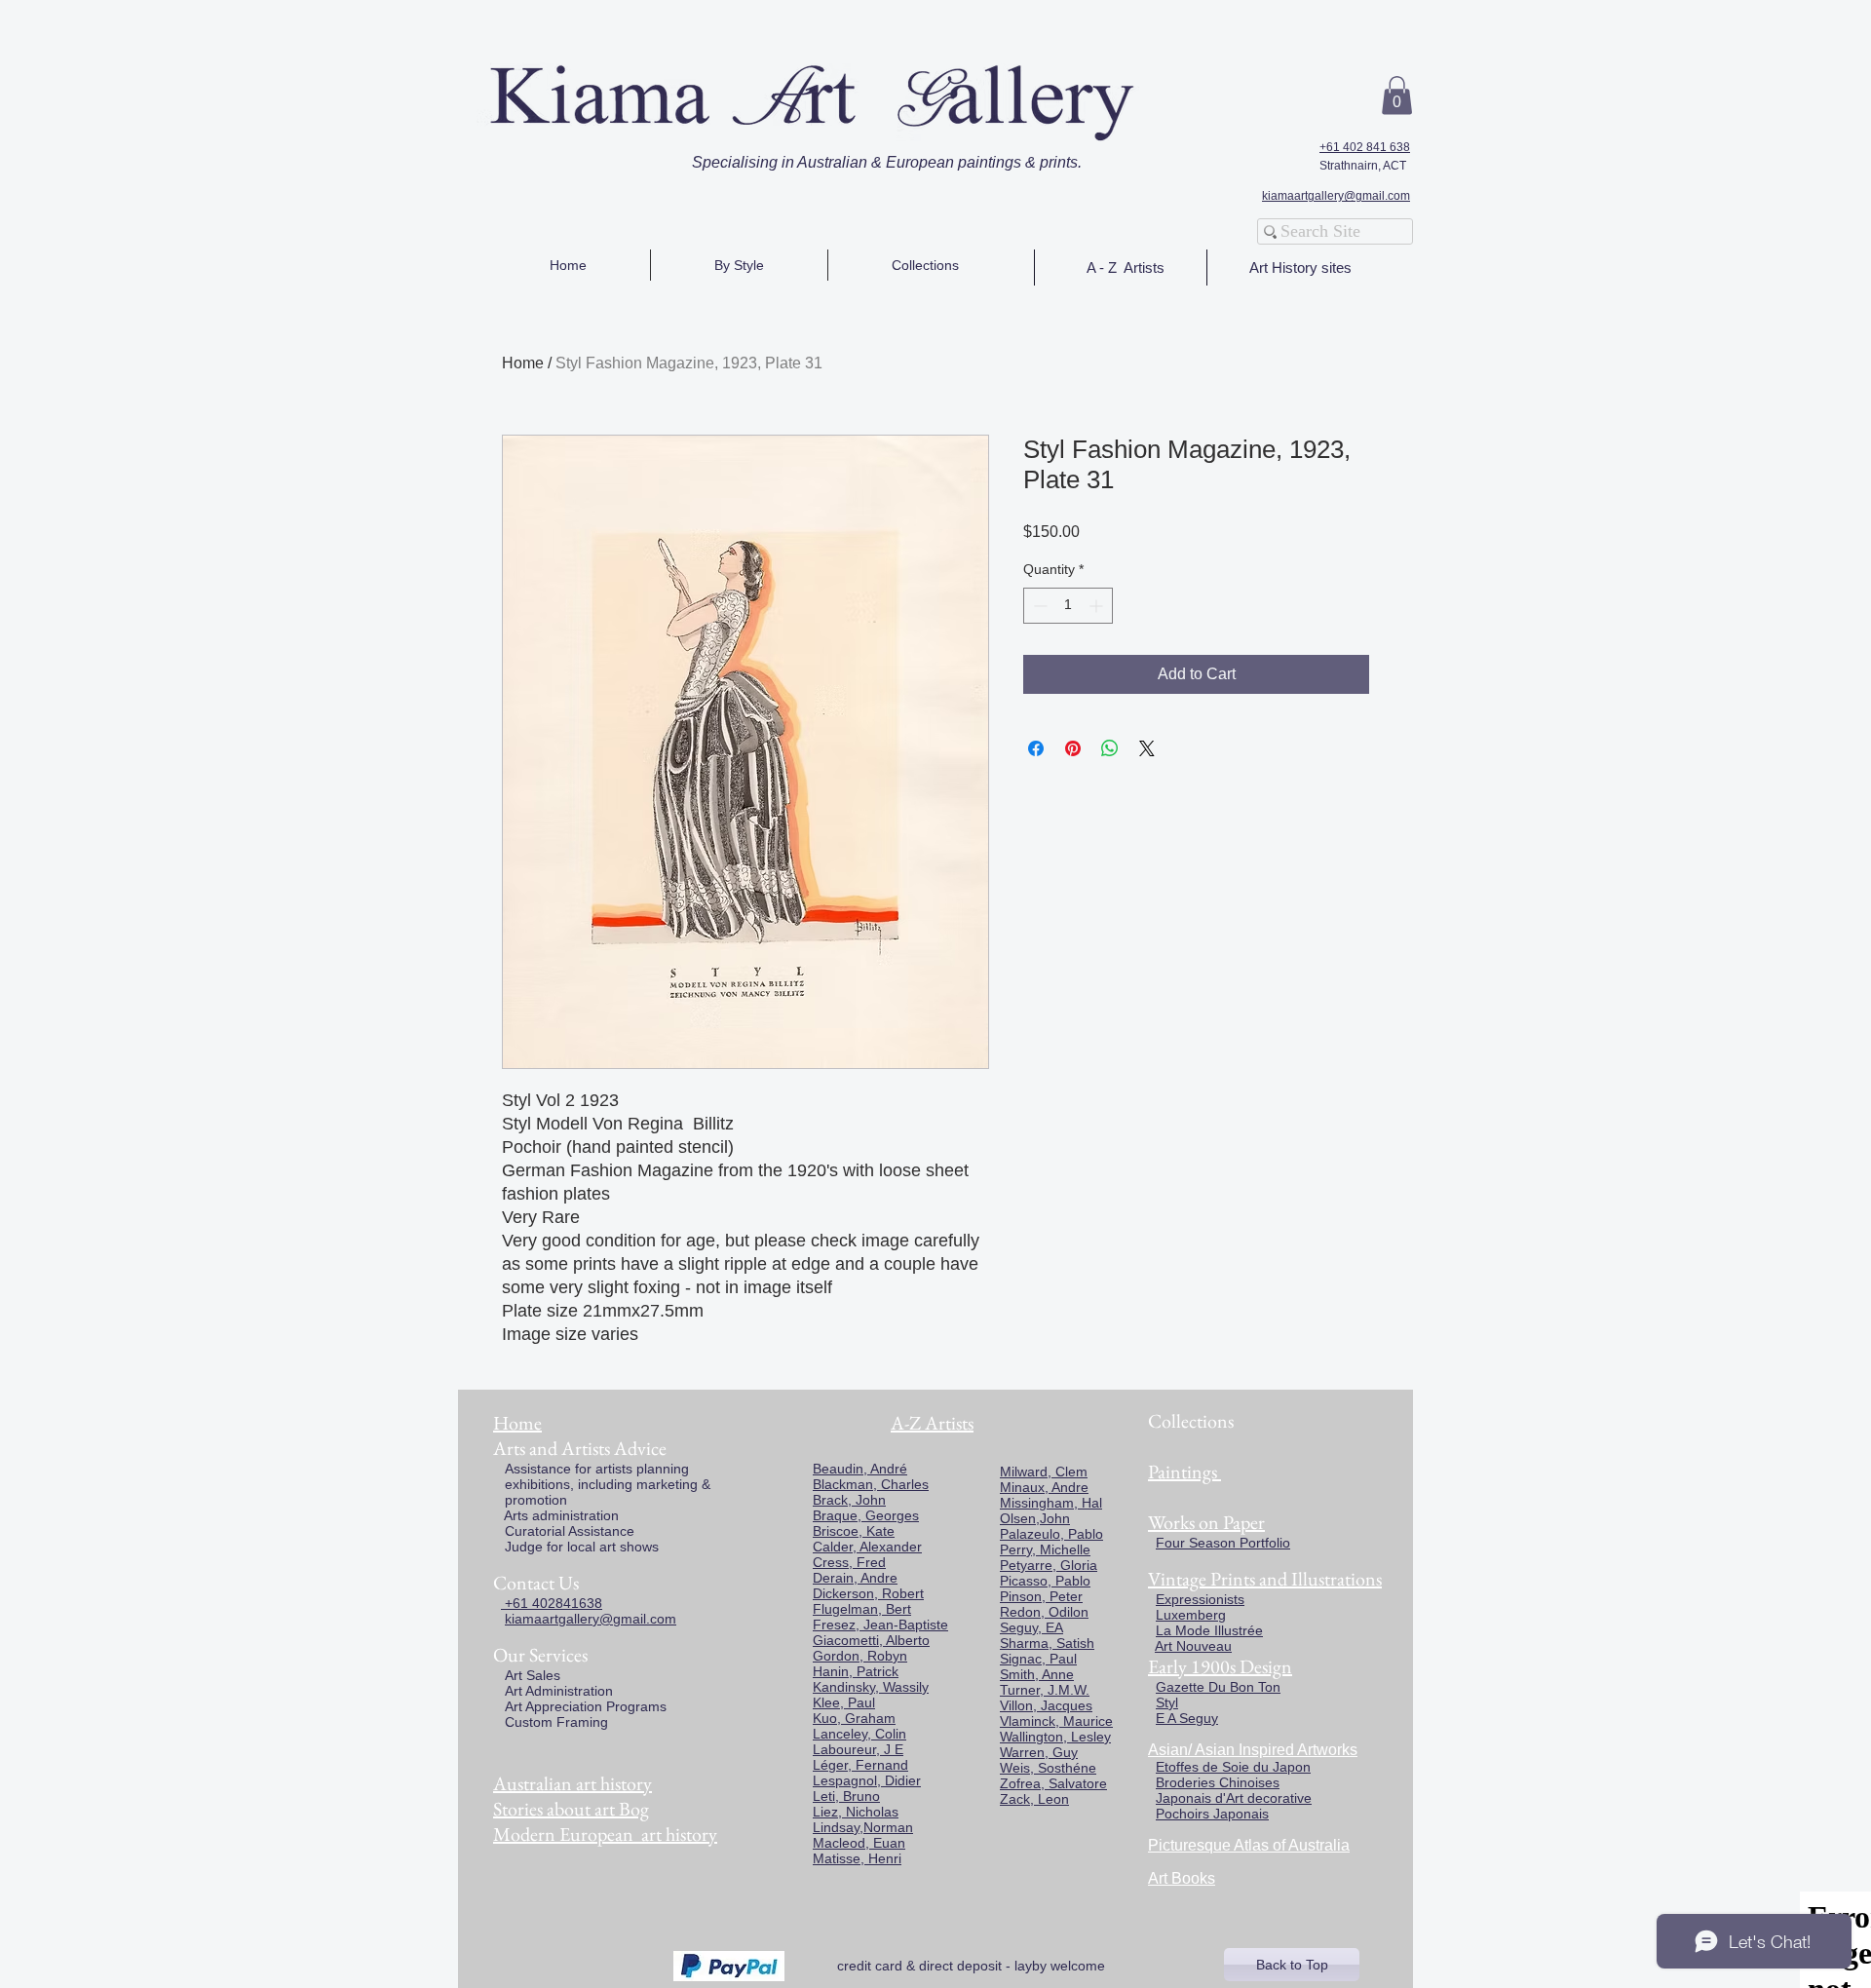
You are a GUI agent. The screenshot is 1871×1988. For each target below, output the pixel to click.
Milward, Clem (1044, 1472)
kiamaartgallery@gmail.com (1336, 196)
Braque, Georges (866, 1515)
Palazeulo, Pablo (1051, 1534)
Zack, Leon (1034, 1799)
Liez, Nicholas (856, 1812)
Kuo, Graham (854, 1718)
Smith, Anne (1037, 1674)
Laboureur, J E (858, 1749)
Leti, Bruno (846, 1796)
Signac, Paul (1038, 1659)
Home (523, 363)
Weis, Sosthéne (1048, 1768)
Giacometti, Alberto (871, 1640)
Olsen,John (1035, 1518)
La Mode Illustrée (1209, 1630)
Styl (1167, 1702)
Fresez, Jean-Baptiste (880, 1625)
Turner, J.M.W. (1045, 1690)
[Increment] (1098, 606)
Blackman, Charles (871, 1484)
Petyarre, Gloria (1049, 1565)
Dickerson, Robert (868, 1593)
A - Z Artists (1126, 268)
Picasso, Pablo (1045, 1581)
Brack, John (849, 1500)
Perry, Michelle (1045, 1549)
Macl (827, 1843)
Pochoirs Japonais (1212, 1814)
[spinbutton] (1068, 606)
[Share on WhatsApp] (1110, 748)
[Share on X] (1147, 748)
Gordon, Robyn (860, 1656)
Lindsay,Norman (863, 1827)
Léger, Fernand (860, 1765)
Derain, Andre (855, 1578)
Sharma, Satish (1047, 1643)
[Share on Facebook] (1036, 748)
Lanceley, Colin (859, 1734)
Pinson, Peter (1041, 1596)
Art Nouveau (1193, 1646)
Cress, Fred (849, 1562)
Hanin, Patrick (856, 1671)
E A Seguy (1187, 1718)
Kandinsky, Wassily (871, 1687)
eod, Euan (874, 1843)
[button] (1397, 95)
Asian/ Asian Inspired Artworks (1253, 1750)
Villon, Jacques (1046, 1705)
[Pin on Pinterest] (1073, 748)
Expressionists (1200, 1599)
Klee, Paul (844, 1702)
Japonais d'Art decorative (1234, 1798)
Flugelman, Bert (862, 1609)
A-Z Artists (932, 1423)
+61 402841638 (552, 1603)
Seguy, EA (1031, 1627)
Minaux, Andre (1044, 1487)
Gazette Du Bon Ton (1218, 1687)
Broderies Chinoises (1218, 1782)
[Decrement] (1038, 606)
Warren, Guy (1039, 1752)
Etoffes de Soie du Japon (1233, 1767)
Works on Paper (1206, 1522)
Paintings (1183, 1472)
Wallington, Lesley (1055, 1737)
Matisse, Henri (857, 1858)
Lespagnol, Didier (867, 1780)
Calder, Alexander (867, 1547)
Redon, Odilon (1044, 1612)
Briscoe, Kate (854, 1531)
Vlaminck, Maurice (1056, 1721)
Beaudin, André (860, 1469)
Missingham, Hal (1051, 1503)
